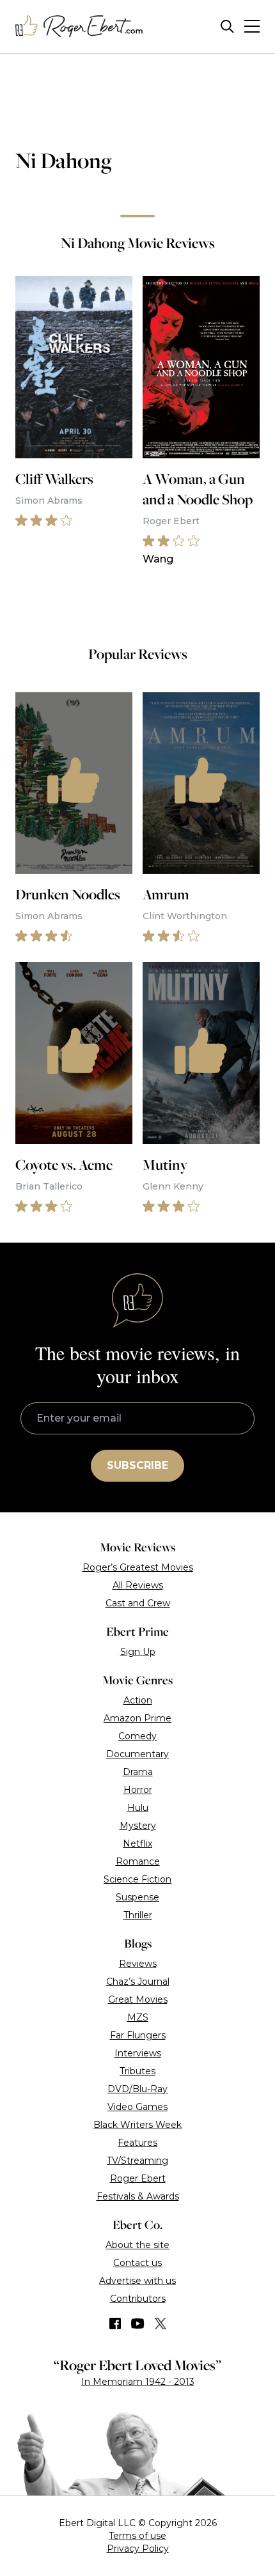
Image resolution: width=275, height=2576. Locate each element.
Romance (138, 1861)
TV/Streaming (137, 2161)
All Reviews (138, 1585)
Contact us (137, 2263)
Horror (138, 1790)
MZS (138, 2017)
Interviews (138, 2053)
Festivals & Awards (138, 2196)
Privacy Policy (138, 2549)
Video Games (137, 2107)
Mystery (138, 1826)
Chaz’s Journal (138, 1982)
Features (137, 2143)
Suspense (137, 1897)
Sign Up (138, 1652)
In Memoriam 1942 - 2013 (138, 2382)
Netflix (137, 1843)
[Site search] (227, 27)
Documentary (137, 1754)
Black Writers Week (137, 2125)
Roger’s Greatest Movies (138, 1567)
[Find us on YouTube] (138, 2324)
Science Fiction (137, 1879)
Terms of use (137, 2536)
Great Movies (138, 1999)
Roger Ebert (138, 2178)
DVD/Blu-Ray (137, 2089)
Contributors (138, 2299)
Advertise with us (137, 2281)
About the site (137, 2245)
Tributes (137, 2071)
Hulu (138, 1808)
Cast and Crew (138, 1603)
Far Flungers (138, 2035)
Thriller (138, 1915)
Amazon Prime (137, 1718)
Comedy (137, 1736)
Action (138, 1700)
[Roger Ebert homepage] (79, 27)
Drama (138, 1772)
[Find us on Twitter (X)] (161, 2324)
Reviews (138, 1964)
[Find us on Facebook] (115, 2324)
